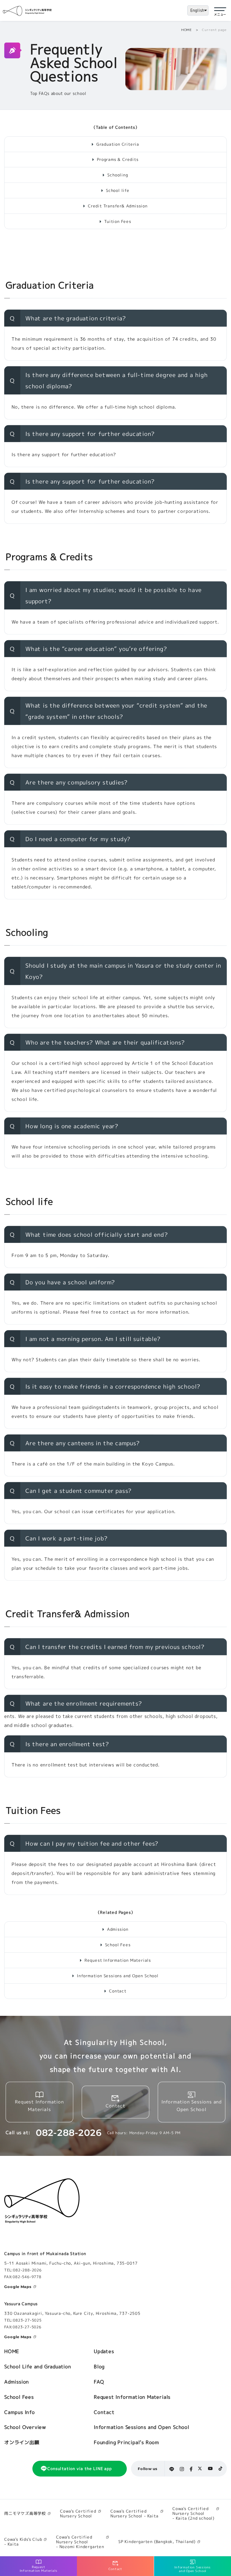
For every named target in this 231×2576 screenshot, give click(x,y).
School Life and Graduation (38, 2366)
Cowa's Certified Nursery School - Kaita (135, 2513)
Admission (118, 1929)
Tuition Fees (118, 221)
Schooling (118, 175)
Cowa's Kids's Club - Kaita (23, 2542)
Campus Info (20, 2412)
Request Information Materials (118, 1960)
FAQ (99, 2382)
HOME (186, 30)
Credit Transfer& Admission (118, 206)
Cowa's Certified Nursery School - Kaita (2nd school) (193, 2514)
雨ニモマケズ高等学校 (25, 2514)
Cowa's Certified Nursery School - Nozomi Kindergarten (80, 2542)
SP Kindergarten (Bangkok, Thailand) (157, 2542)
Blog (99, 2366)
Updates (104, 2351)
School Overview (25, 2427)
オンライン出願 (22, 2442)
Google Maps (18, 2287)
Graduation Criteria (118, 144)
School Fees (118, 1945)
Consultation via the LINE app (79, 2469)
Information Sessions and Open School (118, 1976)
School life (118, 190)
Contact (118, 1991)
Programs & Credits (118, 159)
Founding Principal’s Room (126, 2442)
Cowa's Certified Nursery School (78, 2513)
